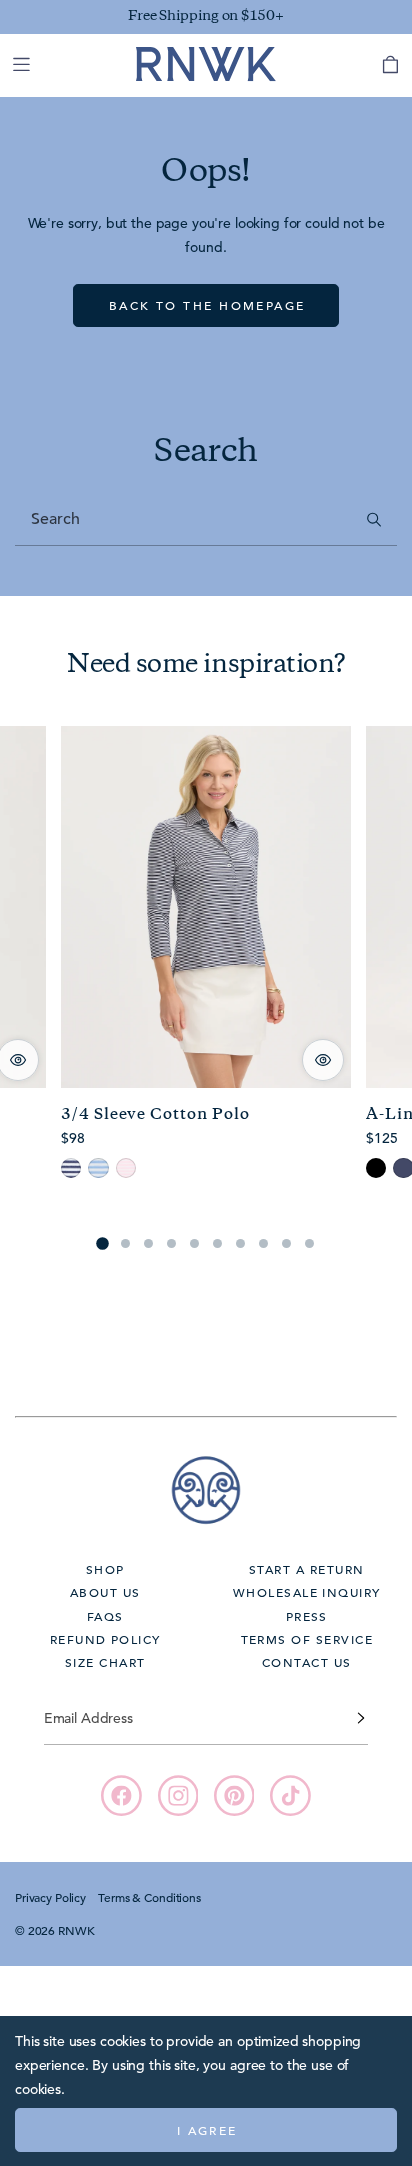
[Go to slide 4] (171, 1243)
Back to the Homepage (207, 305)
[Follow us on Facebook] (121, 1795)
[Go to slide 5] (194, 1243)
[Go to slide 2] (125, 1243)
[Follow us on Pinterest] (234, 1795)
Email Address (88, 1718)
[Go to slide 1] (102, 1243)
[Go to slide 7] (240, 1243)
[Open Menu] (21, 64)
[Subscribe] (361, 1718)
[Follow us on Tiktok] (290, 1795)
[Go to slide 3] (148, 1243)
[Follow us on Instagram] (178, 1795)
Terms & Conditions (149, 1897)
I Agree (207, 2130)
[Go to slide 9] (286, 1243)
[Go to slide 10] (309, 1243)
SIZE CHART (105, 1662)
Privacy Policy (50, 1897)
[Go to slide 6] (217, 1243)
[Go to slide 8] (263, 1243)
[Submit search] (374, 519)
